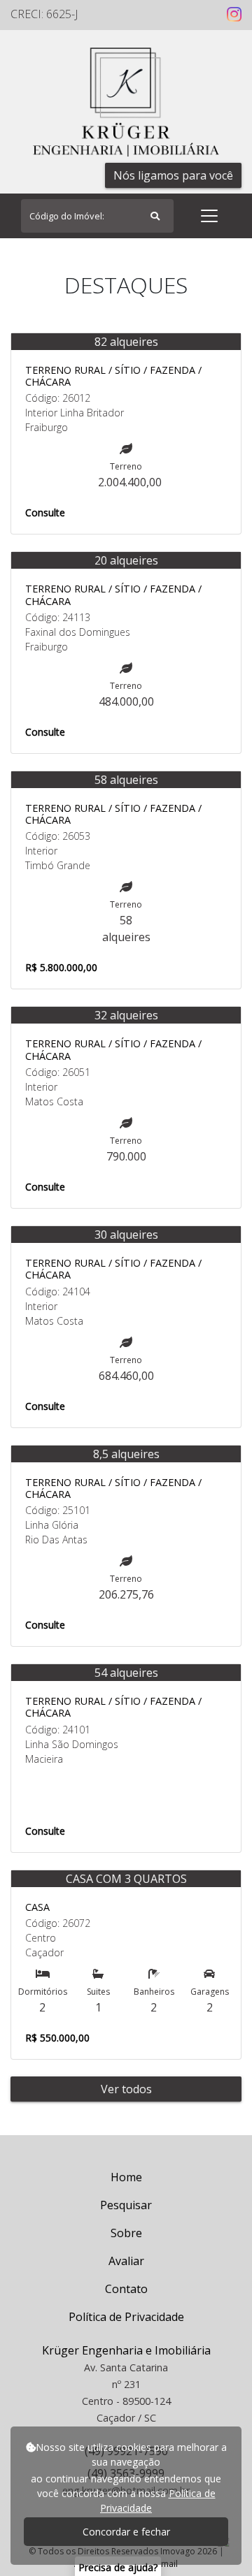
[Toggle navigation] (209, 216)
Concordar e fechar (126, 2532)
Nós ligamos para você (173, 175)
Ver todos (126, 2089)
